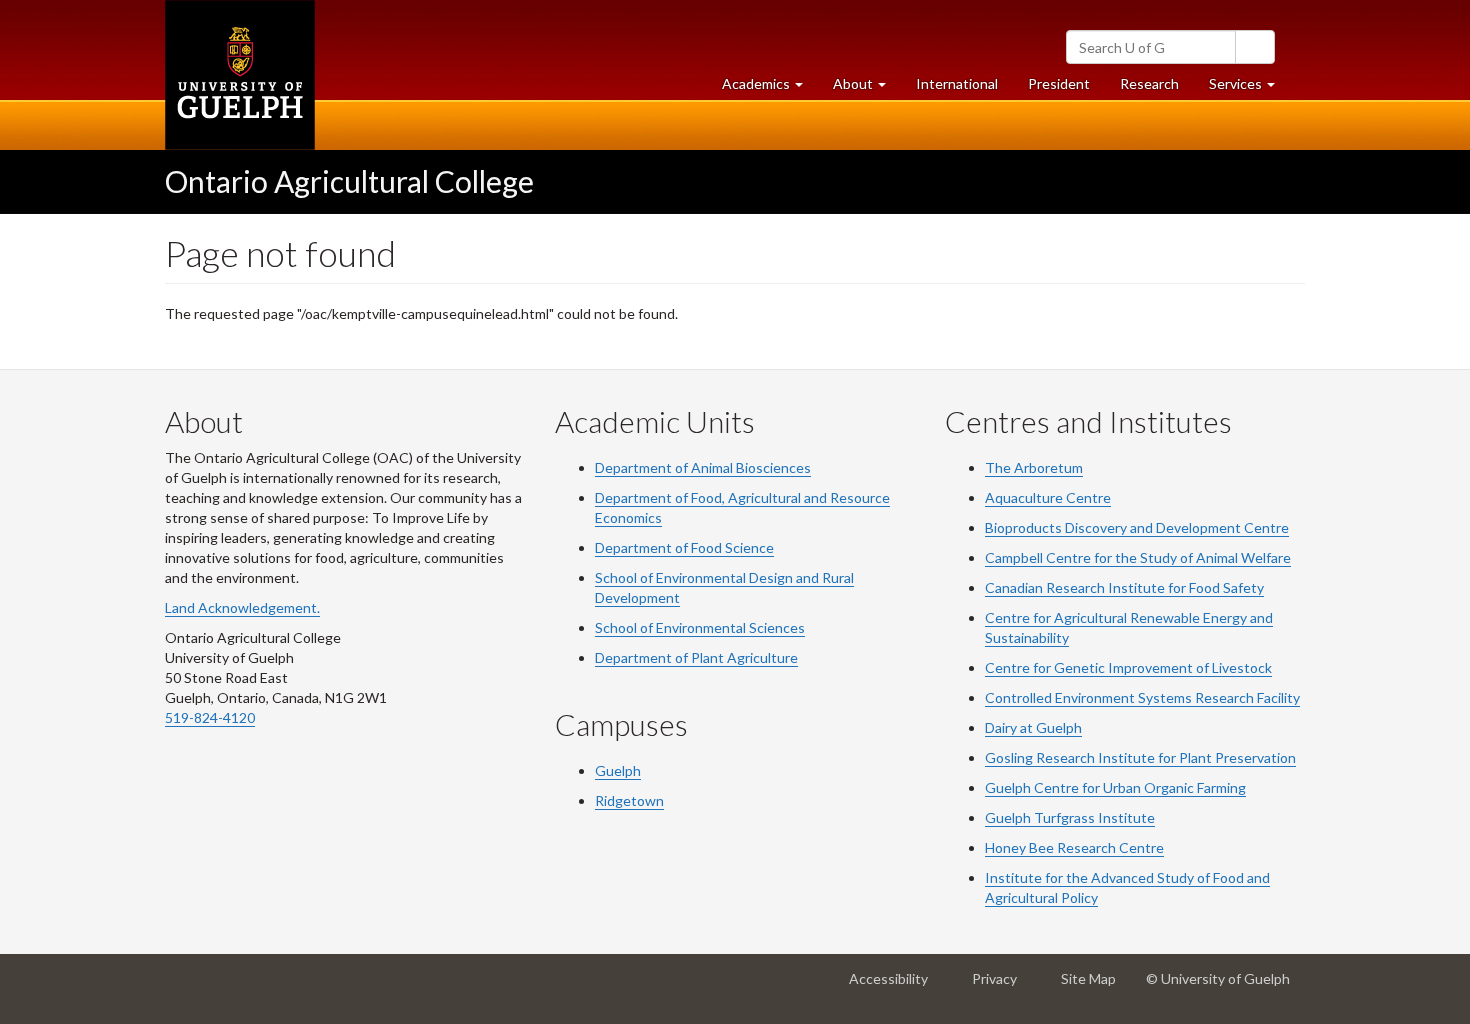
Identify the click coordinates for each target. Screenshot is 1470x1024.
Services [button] (1249, 89)
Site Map (1094, 986)
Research (1157, 89)
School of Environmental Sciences (700, 627)
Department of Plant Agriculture (696, 657)
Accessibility (894, 986)
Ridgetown (629, 800)
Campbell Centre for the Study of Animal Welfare (1138, 557)
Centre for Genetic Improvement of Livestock (1128, 667)
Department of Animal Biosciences (703, 467)
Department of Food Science (684, 547)
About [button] (867, 89)
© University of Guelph (1218, 978)
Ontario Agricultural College (349, 181)
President (1059, 83)
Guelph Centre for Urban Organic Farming (1115, 787)
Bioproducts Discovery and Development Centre (1137, 527)
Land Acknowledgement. (242, 607)
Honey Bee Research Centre (1074, 847)
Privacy (1000, 986)
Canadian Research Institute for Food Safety (1124, 587)
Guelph (618, 770)
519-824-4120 (210, 717)
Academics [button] (770, 89)
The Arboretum (1034, 467)
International (957, 83)
